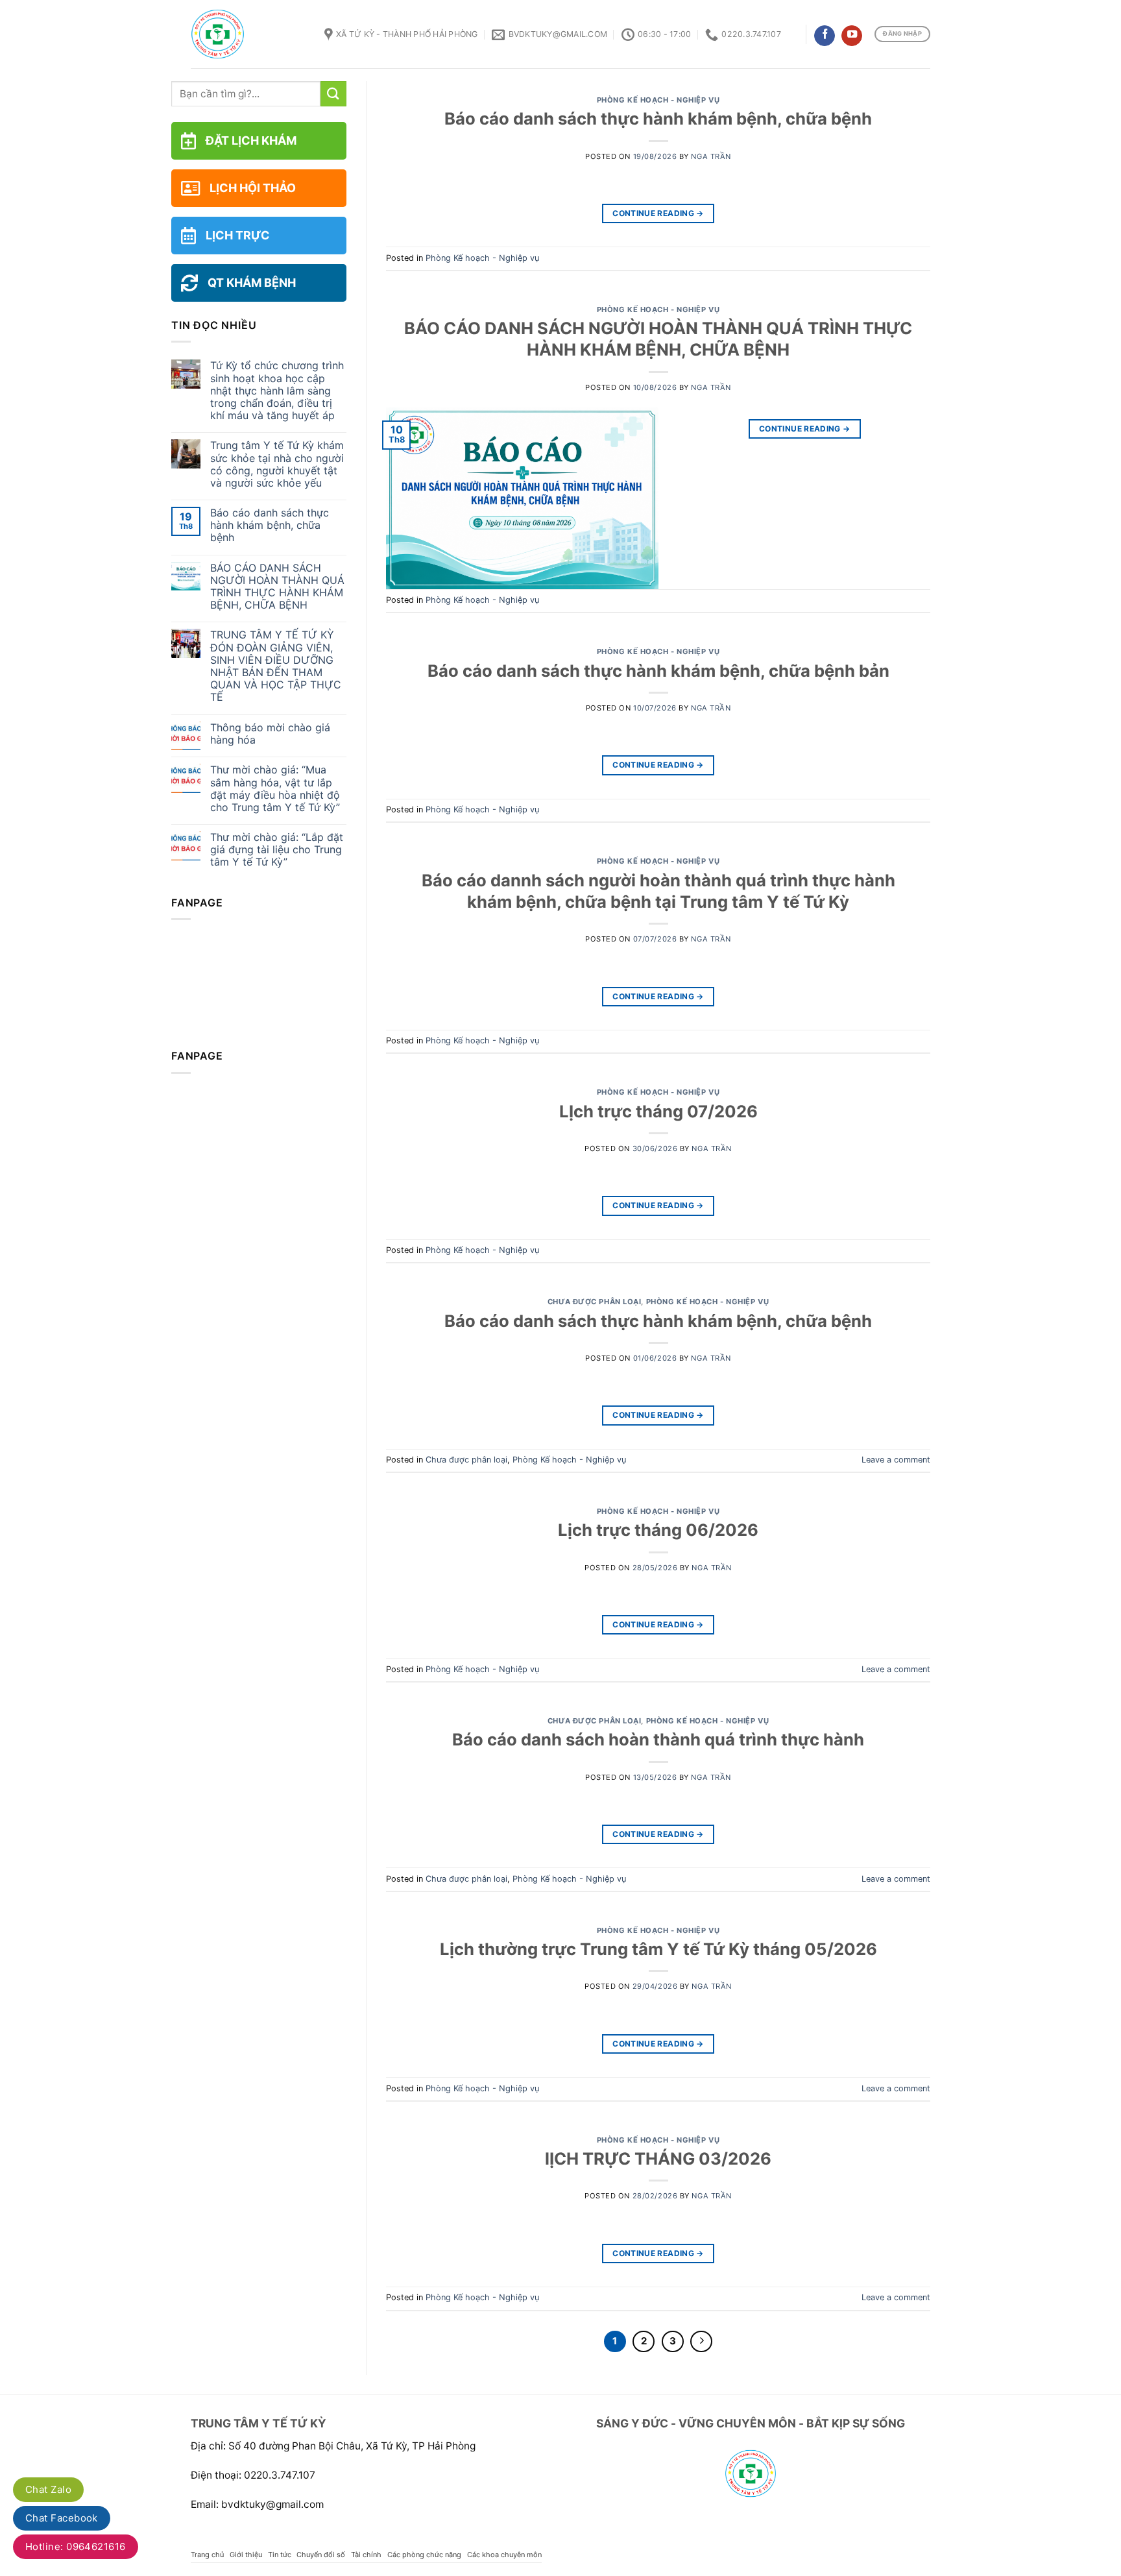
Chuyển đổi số (321, 2555)
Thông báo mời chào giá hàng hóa (270, 734)
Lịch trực (238, 235)
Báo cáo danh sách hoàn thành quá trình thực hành (658, 1739)
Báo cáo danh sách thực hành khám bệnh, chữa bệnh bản (658, 671)
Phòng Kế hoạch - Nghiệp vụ (658, 100)
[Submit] (333, 94)
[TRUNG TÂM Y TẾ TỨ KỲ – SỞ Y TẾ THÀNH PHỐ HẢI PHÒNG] (248, 34)
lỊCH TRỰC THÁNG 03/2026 (658, 2158)
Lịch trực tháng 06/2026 (658, 1530)
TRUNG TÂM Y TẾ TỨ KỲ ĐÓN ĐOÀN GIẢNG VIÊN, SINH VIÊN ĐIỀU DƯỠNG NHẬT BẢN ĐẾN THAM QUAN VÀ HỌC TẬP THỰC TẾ (276, 666)
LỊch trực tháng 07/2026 (658, 1111)
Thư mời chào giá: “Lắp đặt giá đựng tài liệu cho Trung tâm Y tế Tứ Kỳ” (277, 850)
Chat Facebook (62, 2518)
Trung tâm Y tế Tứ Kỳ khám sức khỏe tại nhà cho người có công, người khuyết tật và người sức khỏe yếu (277, 464)
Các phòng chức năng (424, 2555)
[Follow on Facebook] (825, 36)
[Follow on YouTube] (852, 36)
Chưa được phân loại (595, 1302)
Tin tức (280, 2555)
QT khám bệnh (252, 283)
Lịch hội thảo (253, 188)
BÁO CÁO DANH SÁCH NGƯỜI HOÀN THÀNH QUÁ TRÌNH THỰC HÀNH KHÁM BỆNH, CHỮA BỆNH (277, 587)
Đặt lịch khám (251, 140)
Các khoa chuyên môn (504, 2555)
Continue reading (658, 213)
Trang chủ (207, 2555)
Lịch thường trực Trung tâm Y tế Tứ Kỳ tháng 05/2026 (658, 1949)
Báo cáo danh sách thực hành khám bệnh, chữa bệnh (270, 525)
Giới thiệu (246, 2555)
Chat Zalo (48, 2489)
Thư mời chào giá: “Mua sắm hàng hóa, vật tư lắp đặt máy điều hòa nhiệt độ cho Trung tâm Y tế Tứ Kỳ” (275, 789)
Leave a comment (896, 1460)
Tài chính (366, 2555)
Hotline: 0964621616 (76, 2546)
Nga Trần (711, 156)
